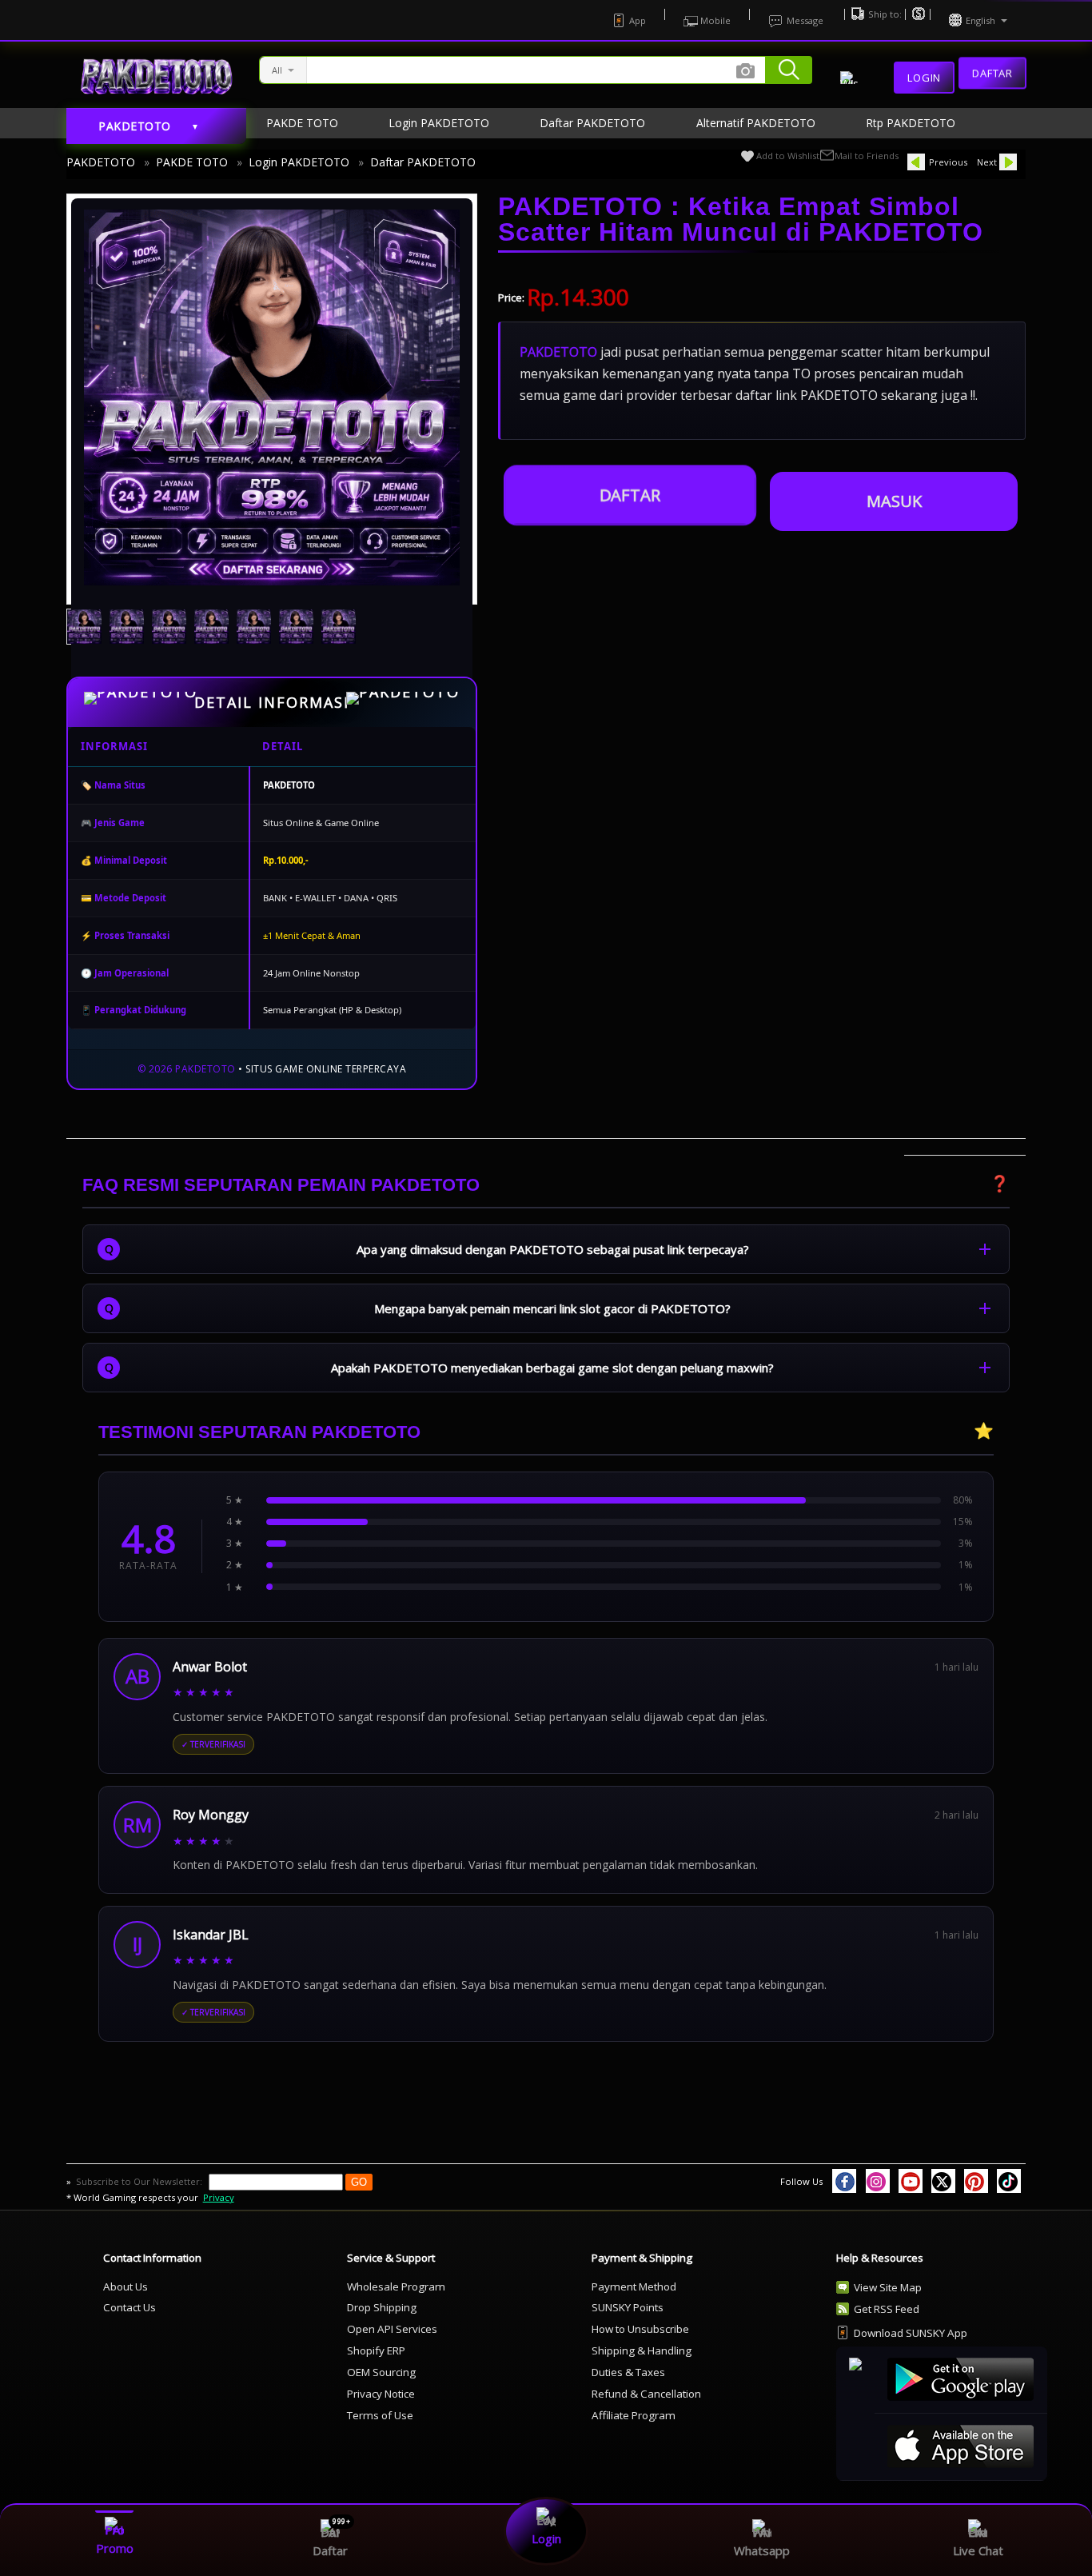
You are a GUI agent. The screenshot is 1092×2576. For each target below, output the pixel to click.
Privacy (219, 2197)
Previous (948, 162)
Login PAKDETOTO (299, 162)
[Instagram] (878, 2181)
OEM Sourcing (381, 2372)
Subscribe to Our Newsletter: (140, 2181)
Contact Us (130, 2307)
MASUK (894, 501)
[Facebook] (844, 2181)
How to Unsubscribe (640, 2329)
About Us (126, 2286)
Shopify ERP (376, 2350)
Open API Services (392, 2329)
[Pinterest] (976, 2181)
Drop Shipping (382, 2307)
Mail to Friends (867, 156)
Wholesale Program (396, 2286)
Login (924, 78)
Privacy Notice (381, 2394)
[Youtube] (911, 2181)
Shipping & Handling (642, 2350)
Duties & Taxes (628, 2372)
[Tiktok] (1009, 2181)
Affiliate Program (634, 2415)
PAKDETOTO (101, 162)
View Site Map (888, 2287)
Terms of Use (380, 2415)
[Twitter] (943, 2181)
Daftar (992, 75)
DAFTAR (630, 495)
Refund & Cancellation (646, 2394)
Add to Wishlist (788, 156)
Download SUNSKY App (911, 2333)
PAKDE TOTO (192, 162)
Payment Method (634, 2286)
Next (987, 162)
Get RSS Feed (887, 2309)
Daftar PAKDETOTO (423, 162)
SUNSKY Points (628, 2307)
